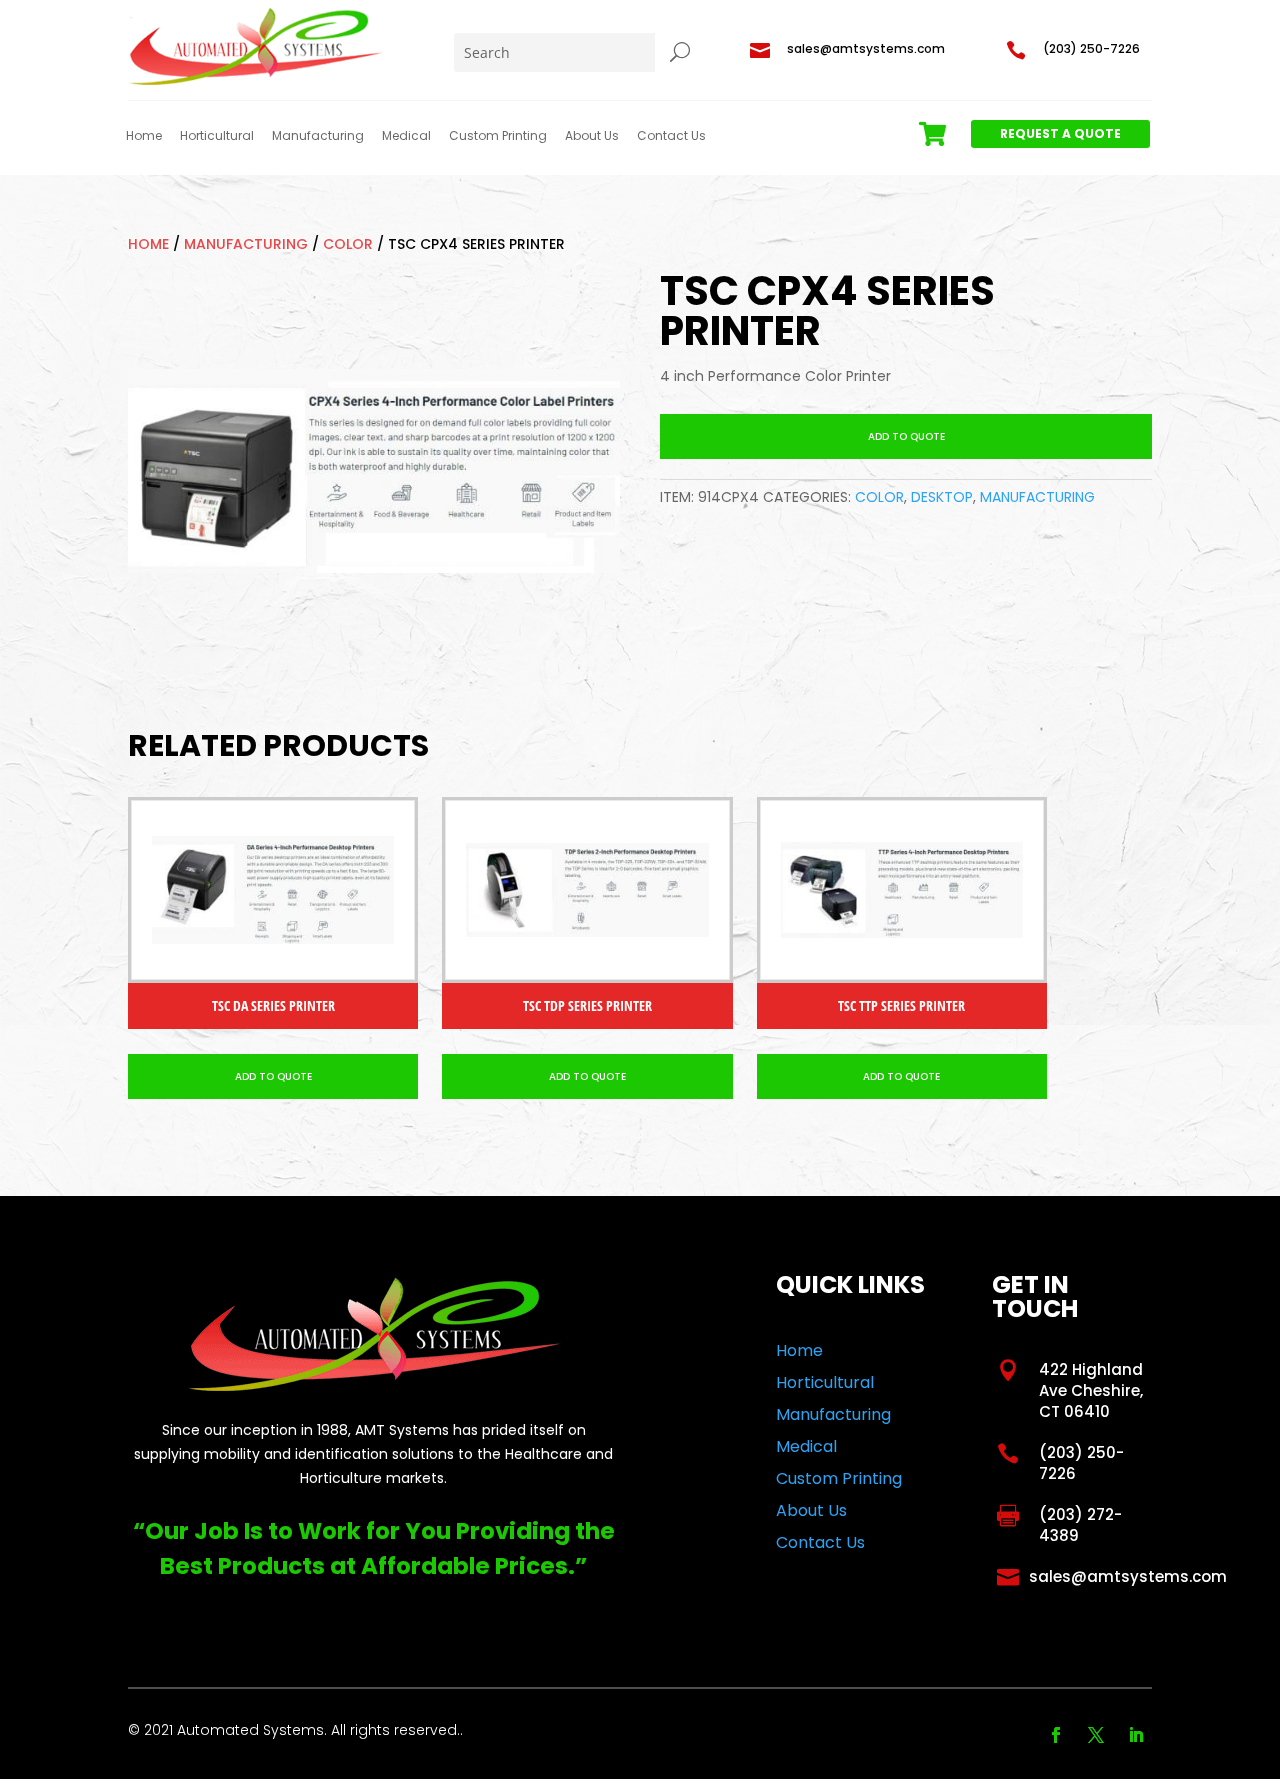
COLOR (348, 244)
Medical (406, 136)
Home (144, 136)
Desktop (942, 497)
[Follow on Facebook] (1056, 1735)
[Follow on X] (1096, 1735)
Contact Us (671, 136)
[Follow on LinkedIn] (1136, 1735)
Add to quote (906, 436)
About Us (592, 136)
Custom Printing (498, 136)
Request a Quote (1060, 133)
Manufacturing (318, 136)
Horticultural (217, 136)
